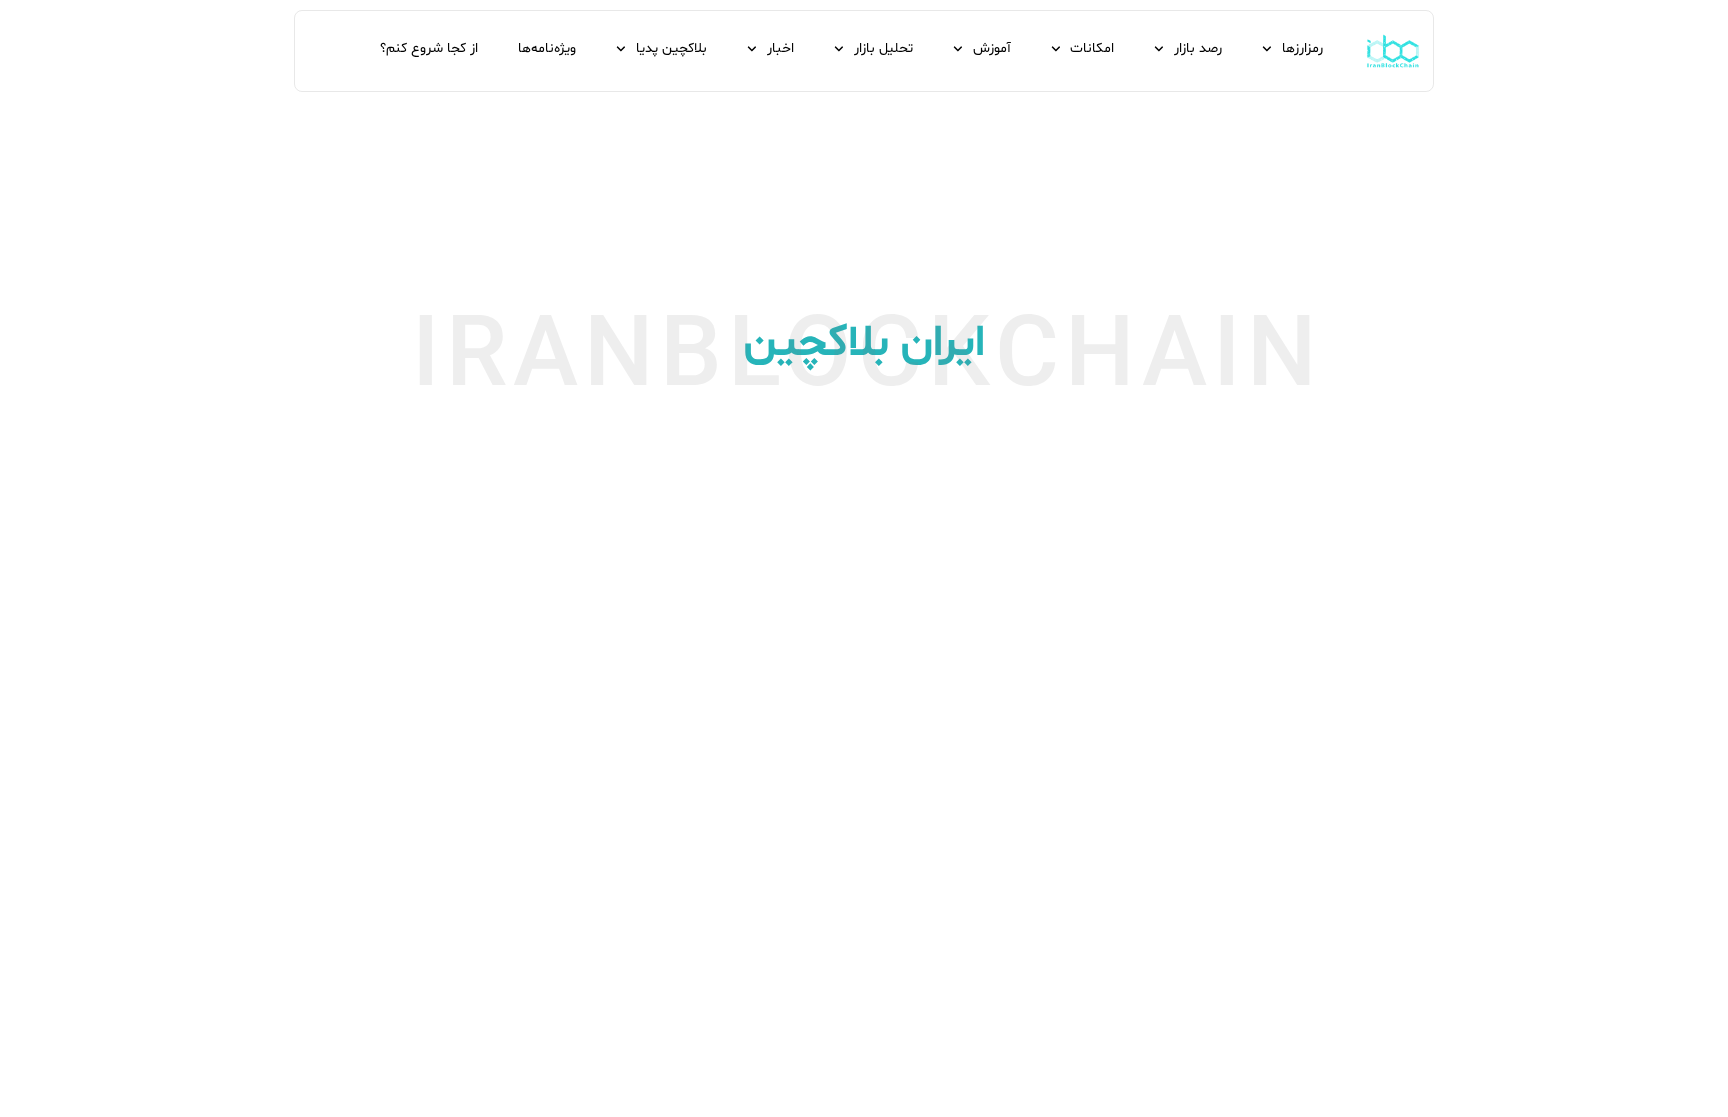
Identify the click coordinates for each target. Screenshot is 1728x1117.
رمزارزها (1302, 48)
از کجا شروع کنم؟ (429, 48)
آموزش (992, 48)
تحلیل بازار (883, 48)
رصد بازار (1198, 48)
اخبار (780, 48)
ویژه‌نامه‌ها (547, 48)
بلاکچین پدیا (671, 48)
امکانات (1092, 48)
